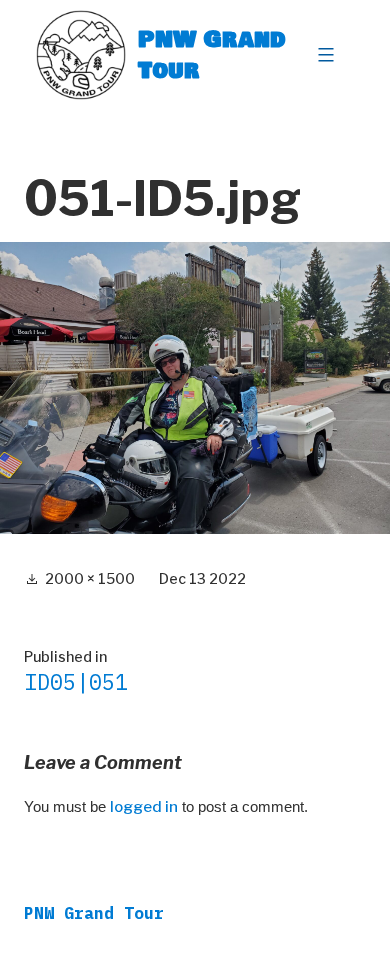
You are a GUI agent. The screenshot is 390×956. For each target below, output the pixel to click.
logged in (144, 807)
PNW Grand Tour (212, 54)
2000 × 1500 (90, 578)
